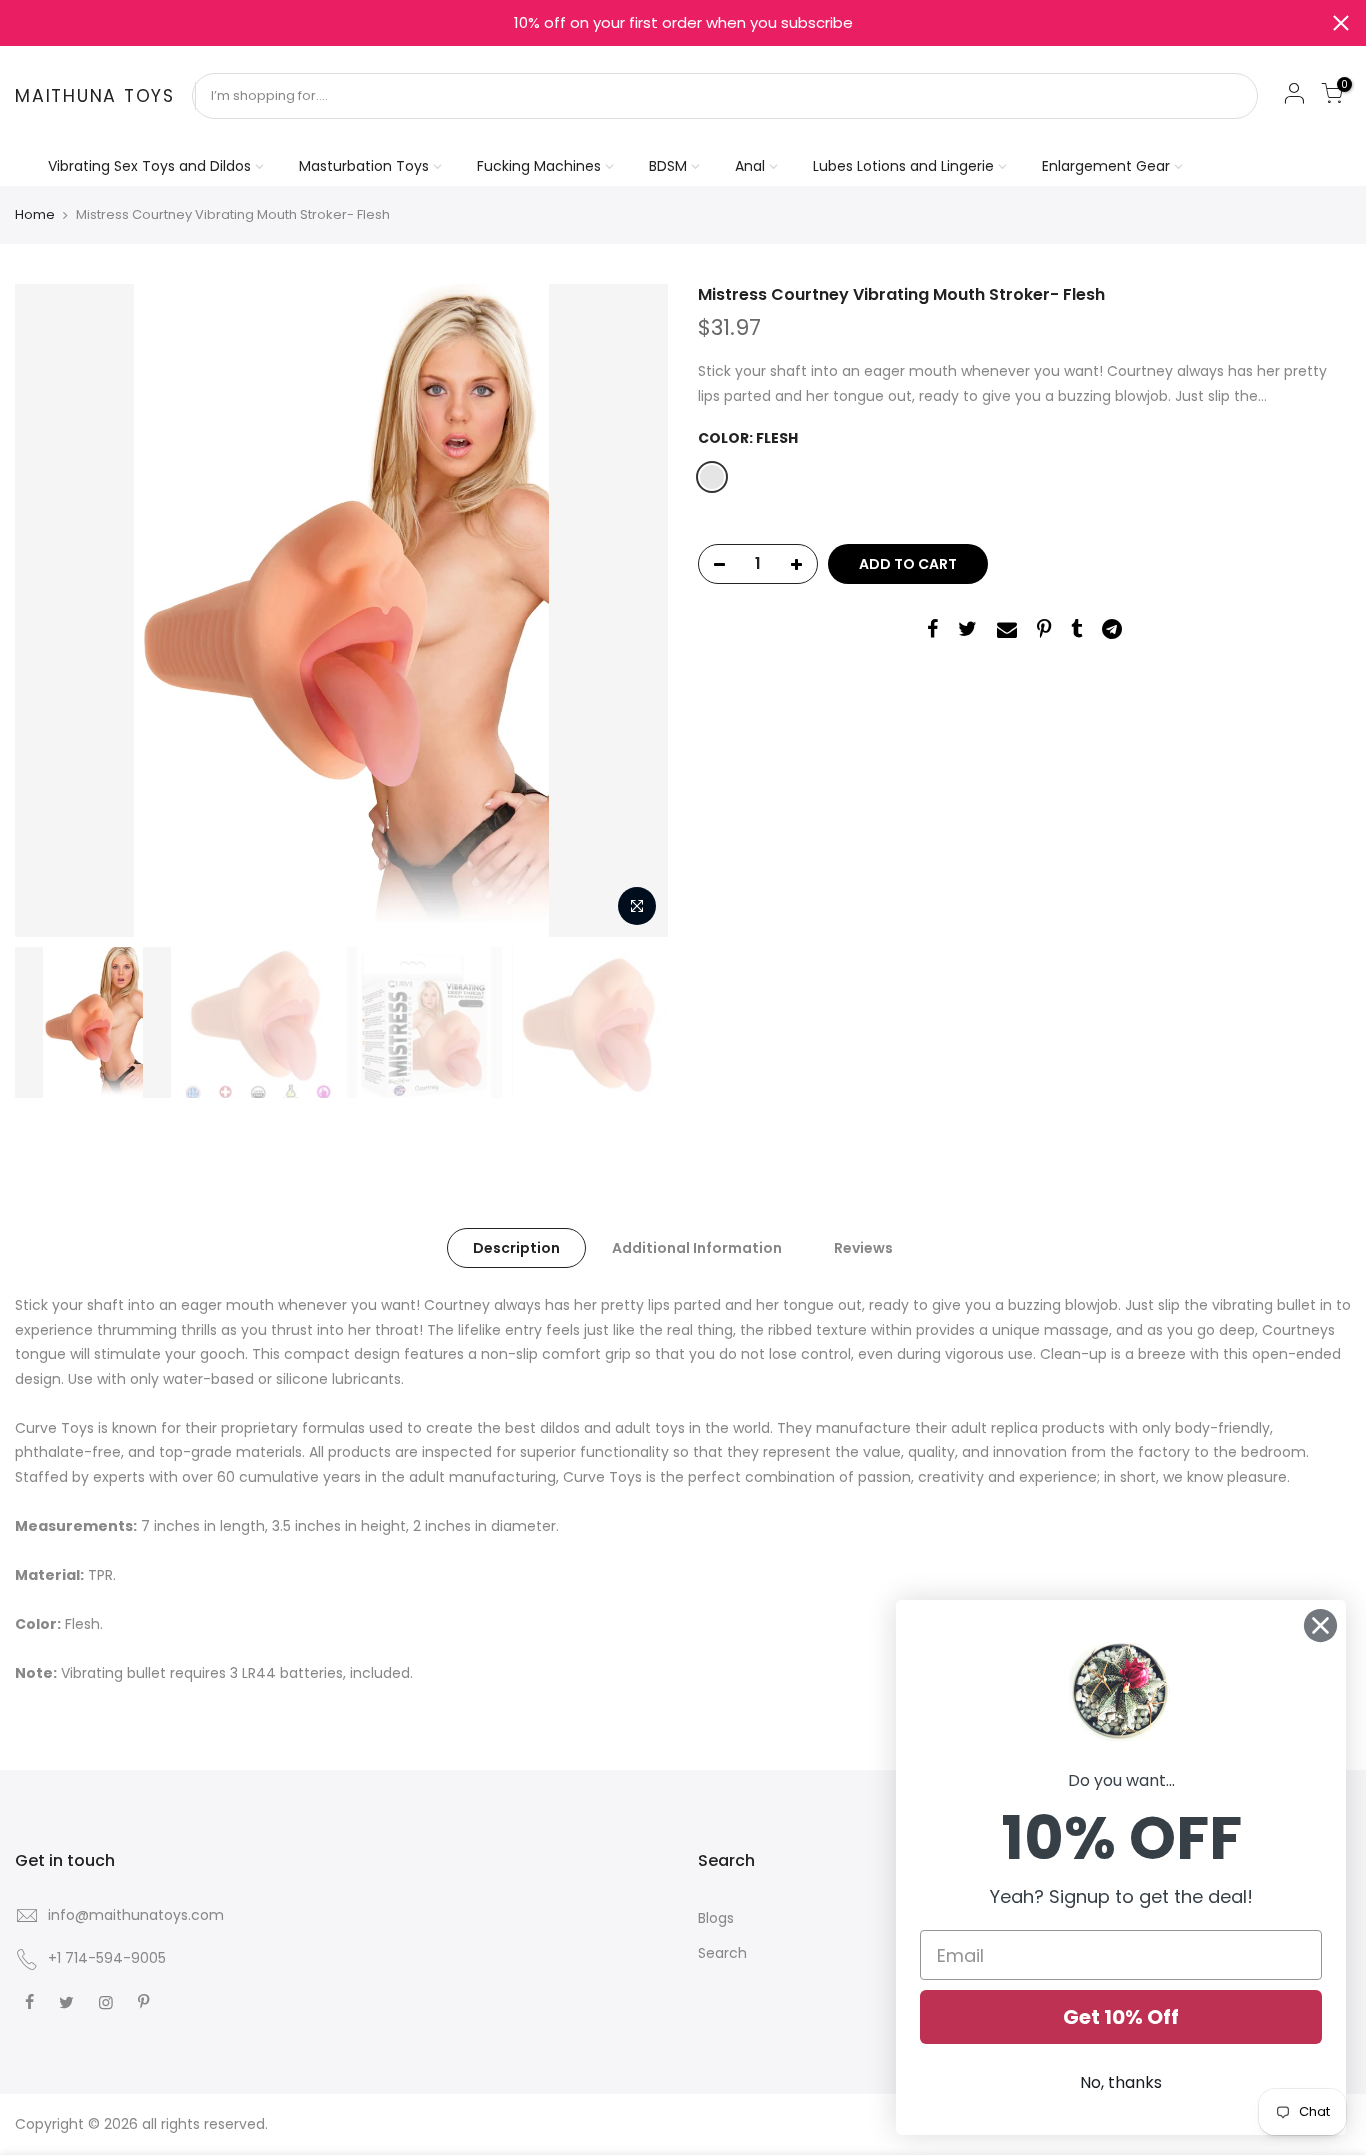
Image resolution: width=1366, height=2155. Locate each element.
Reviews (863, 1248)
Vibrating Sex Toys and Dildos (149, 166)
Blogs (716, 1918)
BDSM (668, 166)
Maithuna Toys (95, 97)
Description (516, 1248)
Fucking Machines (539, 166)
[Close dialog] (1320, 1625)
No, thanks (1121, 2082)
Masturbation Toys (364, 166)
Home (35, 215)
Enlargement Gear (1106, 166)
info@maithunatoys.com (136, 1915)
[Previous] (50, 611)
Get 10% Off (1121, 2017)
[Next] (633, 611)
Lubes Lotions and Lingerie (903, 166)
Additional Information (697, 1248)
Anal (750, 166)
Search (722, 1953)
